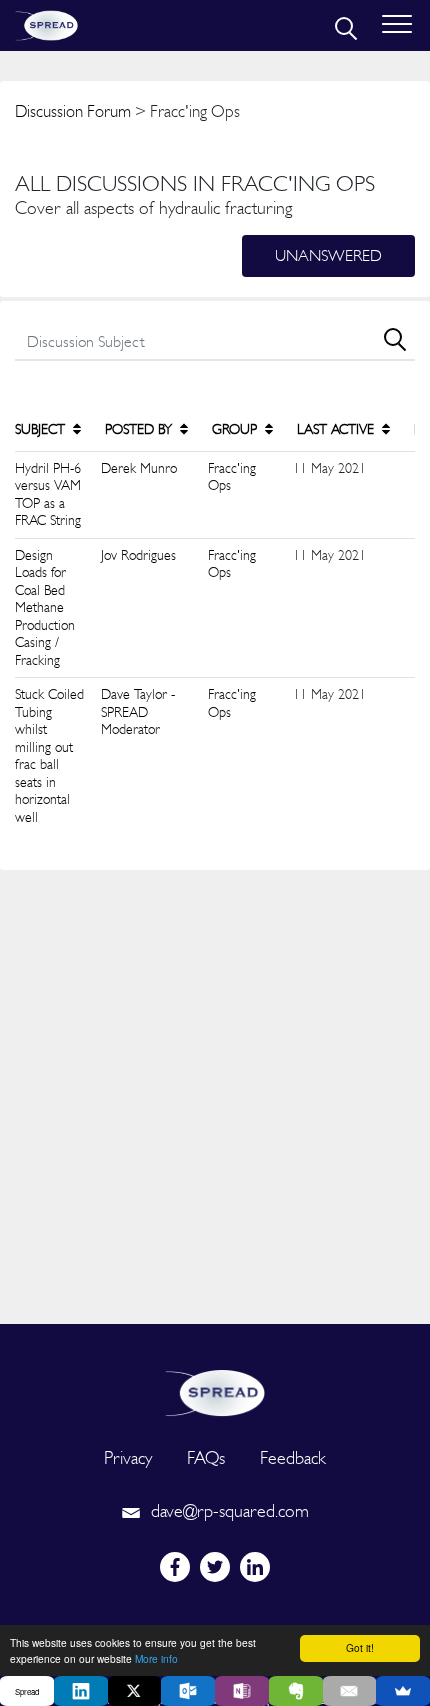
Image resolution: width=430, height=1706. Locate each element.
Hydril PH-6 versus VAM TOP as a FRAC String (48, 494)
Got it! (360, 1647)
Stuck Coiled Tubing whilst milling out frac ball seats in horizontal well (49, 755)
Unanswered (328, 255)
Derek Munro (139, 468)
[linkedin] (255, 1567)
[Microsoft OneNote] (242, 1691)
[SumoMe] (403, 1691)
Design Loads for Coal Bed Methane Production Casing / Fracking (45, 607)
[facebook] (175, 1567)
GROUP (236, 429)
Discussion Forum (73, 111)
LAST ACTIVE (337, 429)
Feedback (293, 1457)
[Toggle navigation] (397, 25)
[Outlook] (188, 1691)
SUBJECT (42, 429)
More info (156, 1658)
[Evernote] (296, 1691)
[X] (135, 1691)
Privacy (128, 1457)
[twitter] (215, 1567)
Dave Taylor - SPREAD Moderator (138, 711)
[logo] (215, 1390)
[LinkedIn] (81, 1691)
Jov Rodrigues (138, 555)
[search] (344, 26)
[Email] (350, 1691)
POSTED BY (140, 429)
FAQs (206, 1457)
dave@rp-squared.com (227, 1510)
